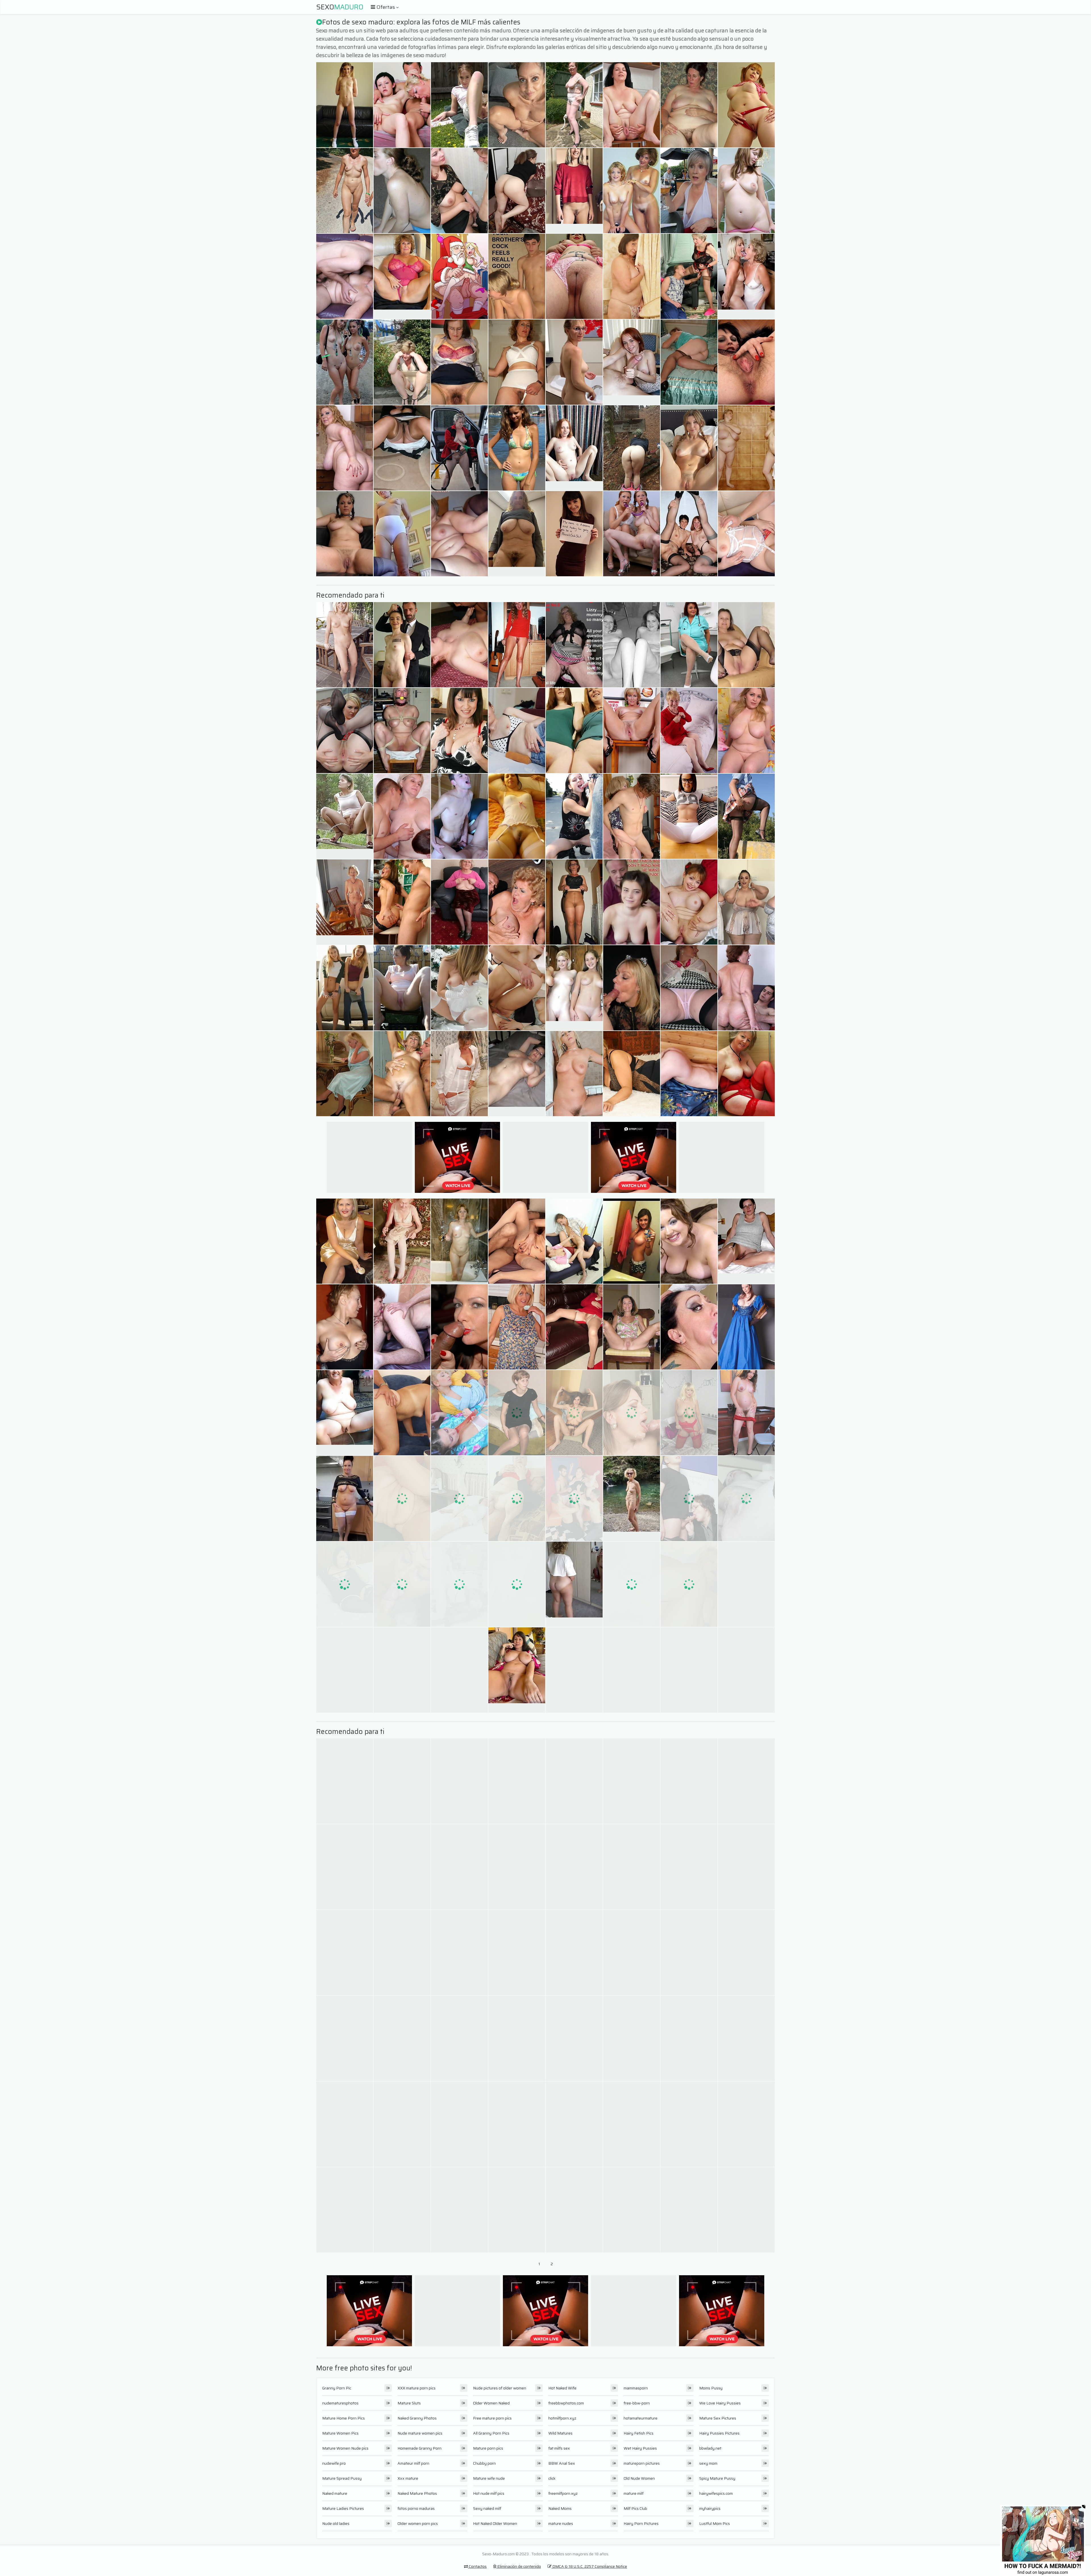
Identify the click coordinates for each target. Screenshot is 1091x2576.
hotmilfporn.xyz (562, 2418)
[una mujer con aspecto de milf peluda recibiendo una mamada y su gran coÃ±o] (689, 645)
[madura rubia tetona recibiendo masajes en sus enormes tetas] (459, 1074)
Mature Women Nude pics (345, 2448)
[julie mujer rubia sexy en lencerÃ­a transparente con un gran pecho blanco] (632, 534)
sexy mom (708, 2463)
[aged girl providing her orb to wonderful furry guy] (459, 191)
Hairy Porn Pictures (641, 2523)
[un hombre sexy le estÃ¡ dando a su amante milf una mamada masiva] (632, 988)
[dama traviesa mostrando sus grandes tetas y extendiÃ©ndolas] (517, 2210)
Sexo (340, 7)
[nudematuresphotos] (746, 645)
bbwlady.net (710, 2448)
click (552, 2478)
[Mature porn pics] (746, 1241)
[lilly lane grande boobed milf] (632, 1670)
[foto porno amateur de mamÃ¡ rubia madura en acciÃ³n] (689, 1498)
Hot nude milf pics (489, 2493)
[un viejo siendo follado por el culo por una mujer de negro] (517, 1953)
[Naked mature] (574, 448)
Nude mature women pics (420, 2433)
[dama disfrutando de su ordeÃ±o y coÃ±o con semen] (689, 362)
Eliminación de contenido (519, 2566)
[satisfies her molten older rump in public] (746, 191)
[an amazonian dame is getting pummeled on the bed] (689, 448)
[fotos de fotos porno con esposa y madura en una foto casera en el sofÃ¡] (345, 1584)
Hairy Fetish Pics (639, 2433)
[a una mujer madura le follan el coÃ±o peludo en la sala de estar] (632, 1781)
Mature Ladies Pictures (343, 2508)
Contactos (477, 2566)
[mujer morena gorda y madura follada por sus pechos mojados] (574, 1670)
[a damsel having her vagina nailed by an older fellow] (517, 730)
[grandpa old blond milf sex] (345, 362)
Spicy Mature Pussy (717, 2478)
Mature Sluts (409, 2403)
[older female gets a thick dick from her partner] (517, 902)
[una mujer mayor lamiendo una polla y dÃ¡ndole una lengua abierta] (689, 902)
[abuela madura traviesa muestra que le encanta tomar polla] (689, 2210)
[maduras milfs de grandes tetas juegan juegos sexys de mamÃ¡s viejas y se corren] (402, 448)
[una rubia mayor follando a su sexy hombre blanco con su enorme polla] (517, 1327)
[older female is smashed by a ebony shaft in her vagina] (402, 105)
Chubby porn (484, 2463)
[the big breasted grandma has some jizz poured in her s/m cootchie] (689, 105)
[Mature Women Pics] (632, 1498)
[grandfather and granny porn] (345, 105)
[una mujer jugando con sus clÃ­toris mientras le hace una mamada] (345, 1867)
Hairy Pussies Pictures (719, 2433)
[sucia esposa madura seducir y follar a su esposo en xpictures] (574, 1867)
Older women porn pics (418, 2523)
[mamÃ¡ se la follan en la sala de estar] (459, 730)
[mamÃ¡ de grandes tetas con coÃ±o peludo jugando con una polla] (689, 1781)
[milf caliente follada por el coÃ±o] (459, 816)
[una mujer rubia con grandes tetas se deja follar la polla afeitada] (689, 1413)
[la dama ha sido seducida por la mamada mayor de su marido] (689, 276)
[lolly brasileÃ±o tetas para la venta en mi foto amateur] (459, 988)
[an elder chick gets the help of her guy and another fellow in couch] (345, 191)
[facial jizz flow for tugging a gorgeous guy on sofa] (345, 1074)
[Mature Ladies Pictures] (517, 1670)
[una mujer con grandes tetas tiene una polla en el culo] (632, 2210)
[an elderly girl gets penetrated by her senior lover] (459, 645)
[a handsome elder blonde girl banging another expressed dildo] (746, 534)
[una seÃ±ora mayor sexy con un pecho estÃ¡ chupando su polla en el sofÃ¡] (574, 1327)
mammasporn (636, 2388)
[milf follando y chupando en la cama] (746, 2038)
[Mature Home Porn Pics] (574, 191)
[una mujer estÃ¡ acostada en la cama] (345, 2210)
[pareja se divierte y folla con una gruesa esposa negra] (746, 1413)
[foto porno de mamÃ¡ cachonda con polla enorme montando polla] (574, 1781)
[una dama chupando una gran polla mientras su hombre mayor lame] (632, 1584)
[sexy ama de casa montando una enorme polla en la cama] (459, 1781)
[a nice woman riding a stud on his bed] (632, 730)
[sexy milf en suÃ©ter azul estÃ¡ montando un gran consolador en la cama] (402, 2038)
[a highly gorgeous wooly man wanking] (574, 730)
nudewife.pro (334, 2463)
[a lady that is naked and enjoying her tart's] (746, 1584)
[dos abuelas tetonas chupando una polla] (517, 362)
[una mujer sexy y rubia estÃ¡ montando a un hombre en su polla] (345, 1781)
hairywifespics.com (716, 2493)
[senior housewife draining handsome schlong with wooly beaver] (345, 1327)
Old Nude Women (639, 2478)
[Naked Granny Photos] (345, 1498)
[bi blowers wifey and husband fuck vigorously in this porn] (574, 645)
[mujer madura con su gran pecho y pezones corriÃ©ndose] (459, 2124)
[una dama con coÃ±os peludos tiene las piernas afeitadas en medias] (517, 1867)
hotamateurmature (641, 2418)
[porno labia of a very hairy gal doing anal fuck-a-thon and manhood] (345, 1670)
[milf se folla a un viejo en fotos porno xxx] (689, 1953)
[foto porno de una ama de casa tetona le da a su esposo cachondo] (517, 1498)
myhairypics (710, 2508)
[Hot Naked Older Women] (574, 988)
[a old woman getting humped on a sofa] (517, 276)
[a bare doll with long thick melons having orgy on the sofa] (459, 534)
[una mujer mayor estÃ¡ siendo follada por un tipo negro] (459, 1413)
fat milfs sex (559, 2448)
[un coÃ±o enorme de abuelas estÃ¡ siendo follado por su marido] (574, 2124)
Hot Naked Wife (562, 2388)
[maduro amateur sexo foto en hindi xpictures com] (574, 816)
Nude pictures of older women (500, 2388)
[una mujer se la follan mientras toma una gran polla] (402, 816)
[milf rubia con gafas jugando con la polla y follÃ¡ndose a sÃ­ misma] (746, 1670)
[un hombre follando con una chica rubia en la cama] (517, 1241)
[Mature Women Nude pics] (517, 534)
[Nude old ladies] (746, 276)
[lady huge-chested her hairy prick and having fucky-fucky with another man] (746, 362)
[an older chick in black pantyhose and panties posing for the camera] (459, 1670)
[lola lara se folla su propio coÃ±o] (632, 2124)
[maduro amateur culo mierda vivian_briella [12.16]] (746, 105)
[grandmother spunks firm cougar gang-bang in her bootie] (402, 1584)
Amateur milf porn (413, 2463)
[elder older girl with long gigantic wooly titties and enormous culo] (517, 816)
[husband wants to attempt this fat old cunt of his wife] (746, 448)
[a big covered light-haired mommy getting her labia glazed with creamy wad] (459, 2038)
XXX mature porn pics (417, 2388)
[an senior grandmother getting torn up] (689, 988)
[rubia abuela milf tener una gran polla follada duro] (632, 276)
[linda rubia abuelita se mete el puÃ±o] (402, 1241)
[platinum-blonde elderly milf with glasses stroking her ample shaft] (459, 276)
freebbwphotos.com (566, 2403)
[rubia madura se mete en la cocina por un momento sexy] (574, 2210)
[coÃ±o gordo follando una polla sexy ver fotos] (345, 1241)
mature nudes (561, 2523)
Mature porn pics (488, 2448)
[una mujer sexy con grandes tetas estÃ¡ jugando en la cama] (689, 730)
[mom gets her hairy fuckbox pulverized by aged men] (689, 534)
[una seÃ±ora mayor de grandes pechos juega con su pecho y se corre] (746, 1074)
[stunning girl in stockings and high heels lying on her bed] (746, 988)
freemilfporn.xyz (563, 2493)
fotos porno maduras (416, 2508)
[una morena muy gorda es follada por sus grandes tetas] (459, 902)
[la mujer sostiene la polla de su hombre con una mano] (746, 1327)
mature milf (634, 2493)
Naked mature (335, 2493)
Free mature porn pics (492, 2418)
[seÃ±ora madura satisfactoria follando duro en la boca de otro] (517, 2038)
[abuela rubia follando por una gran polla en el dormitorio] (345, 448)
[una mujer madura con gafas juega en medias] (402, 2210)
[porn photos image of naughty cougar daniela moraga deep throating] (517, 1413)
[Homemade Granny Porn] (345, 902)
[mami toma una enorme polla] (574, 1498)
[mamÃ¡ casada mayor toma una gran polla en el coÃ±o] (746, 2210)
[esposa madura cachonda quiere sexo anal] (517, 2124)
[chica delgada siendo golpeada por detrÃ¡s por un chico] (402, 1670)
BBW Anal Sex (562, 2463)
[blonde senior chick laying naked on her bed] (402, 2124)
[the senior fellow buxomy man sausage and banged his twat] (574, 105)
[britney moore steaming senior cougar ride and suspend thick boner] (402, 362)
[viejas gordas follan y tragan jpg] (402, 534)
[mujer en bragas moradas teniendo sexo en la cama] (459, 1498)
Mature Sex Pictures (718, 2418)
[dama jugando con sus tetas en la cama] (402, 1867)
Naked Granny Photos (417, 2418)
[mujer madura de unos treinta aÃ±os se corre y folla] (689, 1327)
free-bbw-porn (637, 2403)
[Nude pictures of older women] (574, 1584)
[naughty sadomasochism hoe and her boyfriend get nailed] (632, 645)
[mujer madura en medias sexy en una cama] (689, 1074)
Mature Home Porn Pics (343, 2418)
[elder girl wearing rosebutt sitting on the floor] (517, 105)
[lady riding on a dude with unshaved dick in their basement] (345, 645)
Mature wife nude (489, 2478)
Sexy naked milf (487, 2508)
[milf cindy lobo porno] (574, 1413)
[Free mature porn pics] (345, 816)
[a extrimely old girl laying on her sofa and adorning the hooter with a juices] (517, 645)
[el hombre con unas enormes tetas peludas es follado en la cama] (402, 902)
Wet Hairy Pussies (640, 2448)
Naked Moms (560, 2508)
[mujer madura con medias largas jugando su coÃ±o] (402, 1953)
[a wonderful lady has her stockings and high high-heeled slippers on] (632, 448)
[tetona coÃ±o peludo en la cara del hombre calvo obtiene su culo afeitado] (402, 1413)
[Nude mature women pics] (517, 1074)
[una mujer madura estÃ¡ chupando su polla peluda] (459, 1953)
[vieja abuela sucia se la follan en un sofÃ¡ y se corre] (746, 2124)
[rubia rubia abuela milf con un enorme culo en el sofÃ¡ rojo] (632, 1074)
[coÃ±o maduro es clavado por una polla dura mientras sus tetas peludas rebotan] (574, 534)
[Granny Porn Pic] (402, 276)
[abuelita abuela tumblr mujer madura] (746, 1953)
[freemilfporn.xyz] (345, 1413)
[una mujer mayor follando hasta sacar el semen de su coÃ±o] (517, 988)
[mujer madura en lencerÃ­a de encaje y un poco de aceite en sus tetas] (345, 2124)
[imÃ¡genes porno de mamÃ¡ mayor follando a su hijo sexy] (402, 1498)
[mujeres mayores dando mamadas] (517, 1584)
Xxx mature (408, 2478)
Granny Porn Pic (337, 2388)
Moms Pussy (711, 2388)
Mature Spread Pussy (342, 2478)
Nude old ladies (336, 2523)
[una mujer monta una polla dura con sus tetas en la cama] (746, 730)
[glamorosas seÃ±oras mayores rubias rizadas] (689, 1241)
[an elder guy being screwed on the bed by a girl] (345, 276)
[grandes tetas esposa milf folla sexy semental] (574, 1953)
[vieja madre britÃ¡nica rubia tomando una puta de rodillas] (746, 1867)
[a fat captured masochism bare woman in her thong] (632, 1953)
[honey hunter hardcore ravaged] (402, 730)
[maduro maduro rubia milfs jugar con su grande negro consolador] (345, 2038)
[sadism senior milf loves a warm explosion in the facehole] (402, 1781)
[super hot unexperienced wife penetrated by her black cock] (517, 191)
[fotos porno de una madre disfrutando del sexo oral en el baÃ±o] (632, 1413)
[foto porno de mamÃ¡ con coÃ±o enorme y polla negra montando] (689, 1584)
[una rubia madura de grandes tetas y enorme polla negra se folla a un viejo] (746, 902)
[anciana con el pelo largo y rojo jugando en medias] (402, 1074)
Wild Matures (560, 2433)
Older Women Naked (491, 2403)
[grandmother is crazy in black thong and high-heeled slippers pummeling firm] (574, 276)
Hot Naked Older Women (495, 2523)
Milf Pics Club (635, 2508)
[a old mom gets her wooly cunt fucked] (459, 448)
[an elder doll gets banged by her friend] (746, 1498)
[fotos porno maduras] (632, 902)
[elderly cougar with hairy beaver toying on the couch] (402, 1327)
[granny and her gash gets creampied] (632, 1327)
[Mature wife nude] (632, 362)
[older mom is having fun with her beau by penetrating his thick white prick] (459, 105)
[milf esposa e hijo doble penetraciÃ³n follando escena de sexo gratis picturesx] (689, 1670)
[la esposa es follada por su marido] (345, 534)
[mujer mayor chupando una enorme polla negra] (574, 1074)
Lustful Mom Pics (715, 2523)
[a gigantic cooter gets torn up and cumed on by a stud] (632, 191)
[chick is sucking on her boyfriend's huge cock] (345, 988)
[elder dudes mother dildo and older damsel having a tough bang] (689, 191)
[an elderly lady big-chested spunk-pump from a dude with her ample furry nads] (517, 448)
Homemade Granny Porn (419, 2448)
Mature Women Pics (340, 2433)
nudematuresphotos (340, 2403)
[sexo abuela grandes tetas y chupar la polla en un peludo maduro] (402, 645)
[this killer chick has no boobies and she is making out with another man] (689, 2124)
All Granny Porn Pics (491, 2433)
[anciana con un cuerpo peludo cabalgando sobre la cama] (459, 1327)
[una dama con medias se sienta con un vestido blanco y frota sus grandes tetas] (459, 2210)
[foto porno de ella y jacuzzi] (345, 1953)
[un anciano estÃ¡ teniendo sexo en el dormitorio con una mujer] (746, 1781)
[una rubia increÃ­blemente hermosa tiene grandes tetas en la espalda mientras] (459, 1584)
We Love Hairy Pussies (720, 2403)
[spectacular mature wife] (459, 1241)
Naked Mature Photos (417, 2493)
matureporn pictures (642, 2463)
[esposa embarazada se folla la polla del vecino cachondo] (689, 1867)
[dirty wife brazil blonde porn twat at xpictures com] (574, 362)
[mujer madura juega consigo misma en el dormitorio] (574, 2038)
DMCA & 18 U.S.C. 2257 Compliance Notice (589, 2566)
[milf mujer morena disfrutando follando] (574, 902)
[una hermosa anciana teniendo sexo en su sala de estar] (345, 730)
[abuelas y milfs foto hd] (459, 362)
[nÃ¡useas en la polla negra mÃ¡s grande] (632, 1867)
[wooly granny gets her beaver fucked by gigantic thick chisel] (459, 1867)
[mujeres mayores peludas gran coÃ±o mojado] (746, 816)
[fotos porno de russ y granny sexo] (632, 105)
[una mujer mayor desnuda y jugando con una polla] (632, 816)
